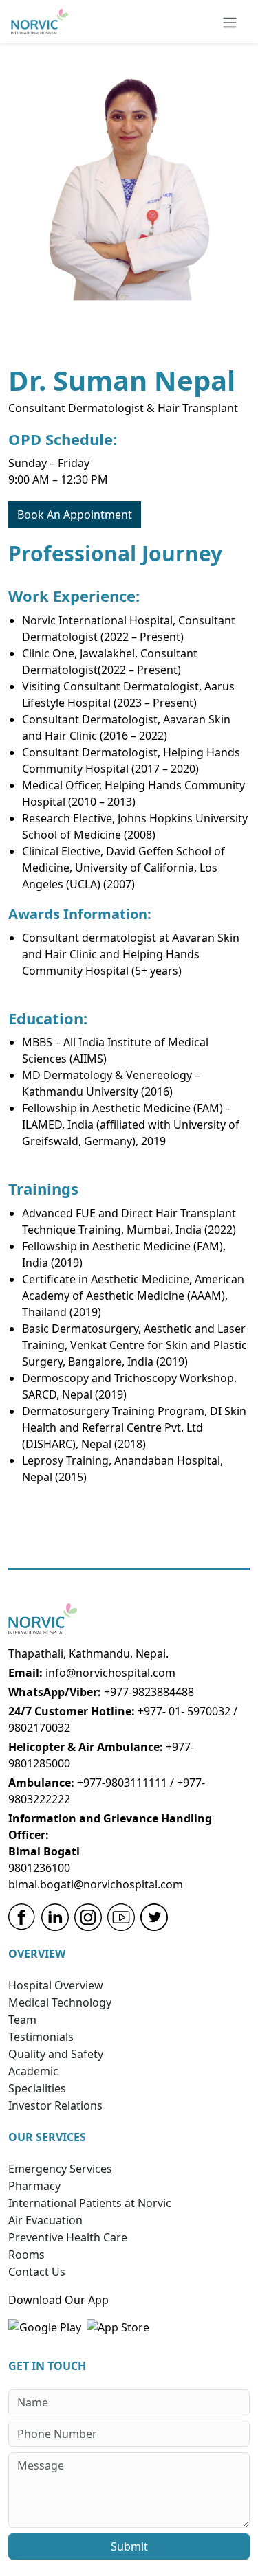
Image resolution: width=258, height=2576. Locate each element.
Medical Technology (60, 2002)
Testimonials (41, 2037)
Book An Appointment (75, 515)
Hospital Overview (56, 1985)
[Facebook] (22, 1917)
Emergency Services (60, 2169)
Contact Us (37, 2272)
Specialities (37, 2088)
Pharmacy (34, 2186)
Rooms (26, 2255)
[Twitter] (154, 1917)
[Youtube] (121, 1917)
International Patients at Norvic (90, 2203)
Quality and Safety (56, 2054)
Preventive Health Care (68, 2237)
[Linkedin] (55, 1917)
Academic (33, 2071)
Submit (129, 2546)
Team (22, 2020)
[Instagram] (88, 1917)
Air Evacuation (45, 2220)
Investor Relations (55, 2105)
